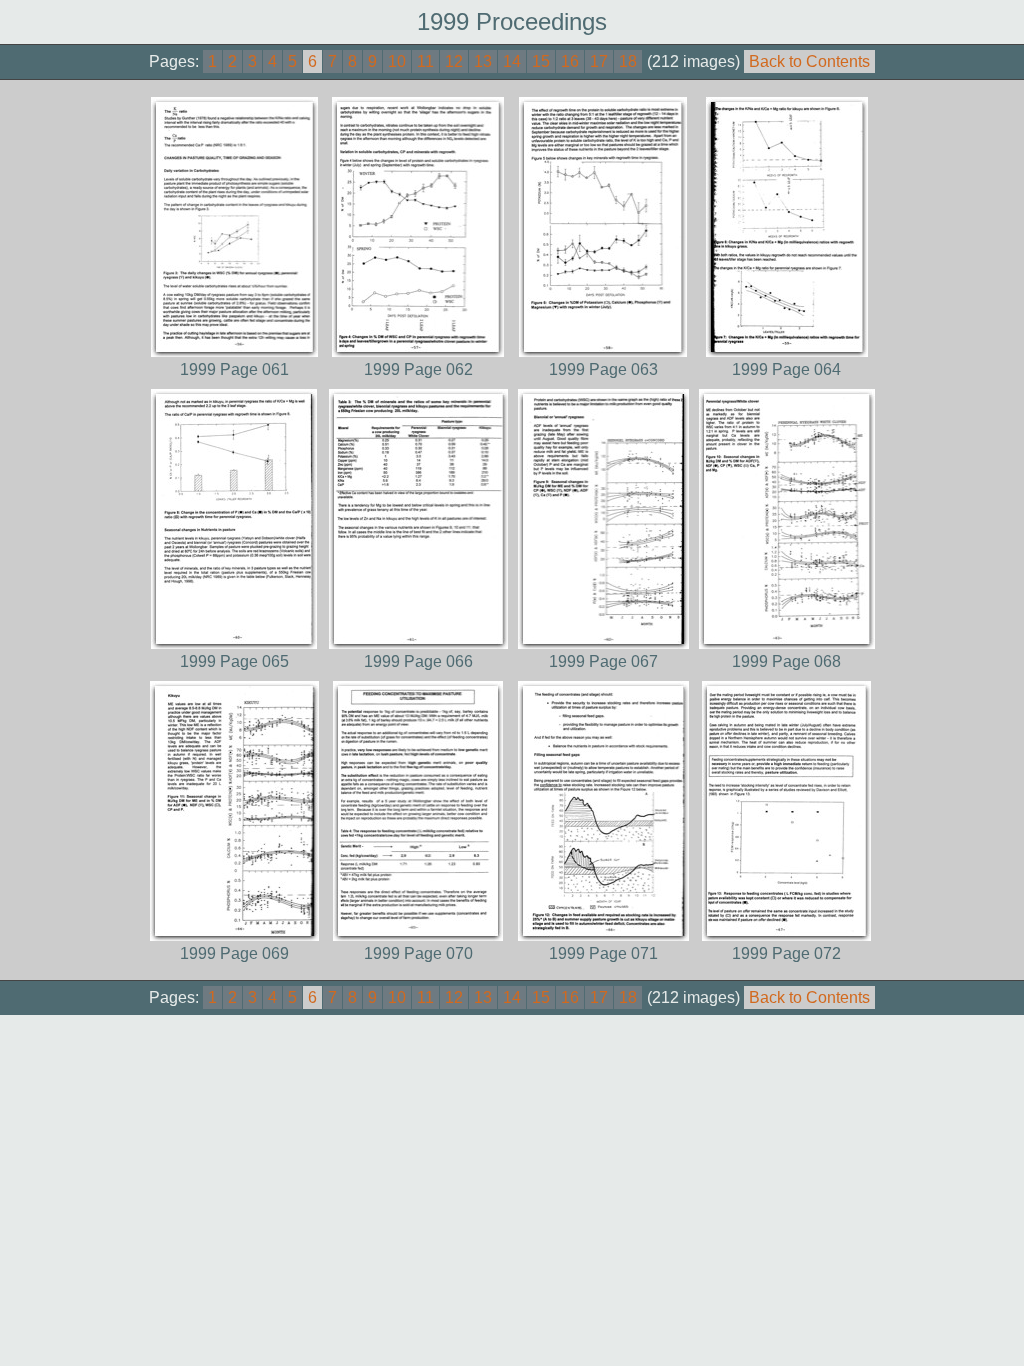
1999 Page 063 (603, 369)
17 (599, 61)
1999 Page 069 (234, 953)
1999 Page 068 (786, 661)
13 (483, 61)
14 (512, 61)
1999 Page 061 (234, 369)
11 (425, 61)
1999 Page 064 (786, 369)
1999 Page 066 (418, 661)
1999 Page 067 (603, 661)
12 (454, 61)
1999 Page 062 (418, 369)
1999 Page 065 (234, 661)
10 (397, 61)
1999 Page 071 (603, 953)
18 (628, 61)
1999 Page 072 (786, 953)
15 (541, 61)
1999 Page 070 (418, 953)
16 (570, 61)
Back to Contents (809, 61)
